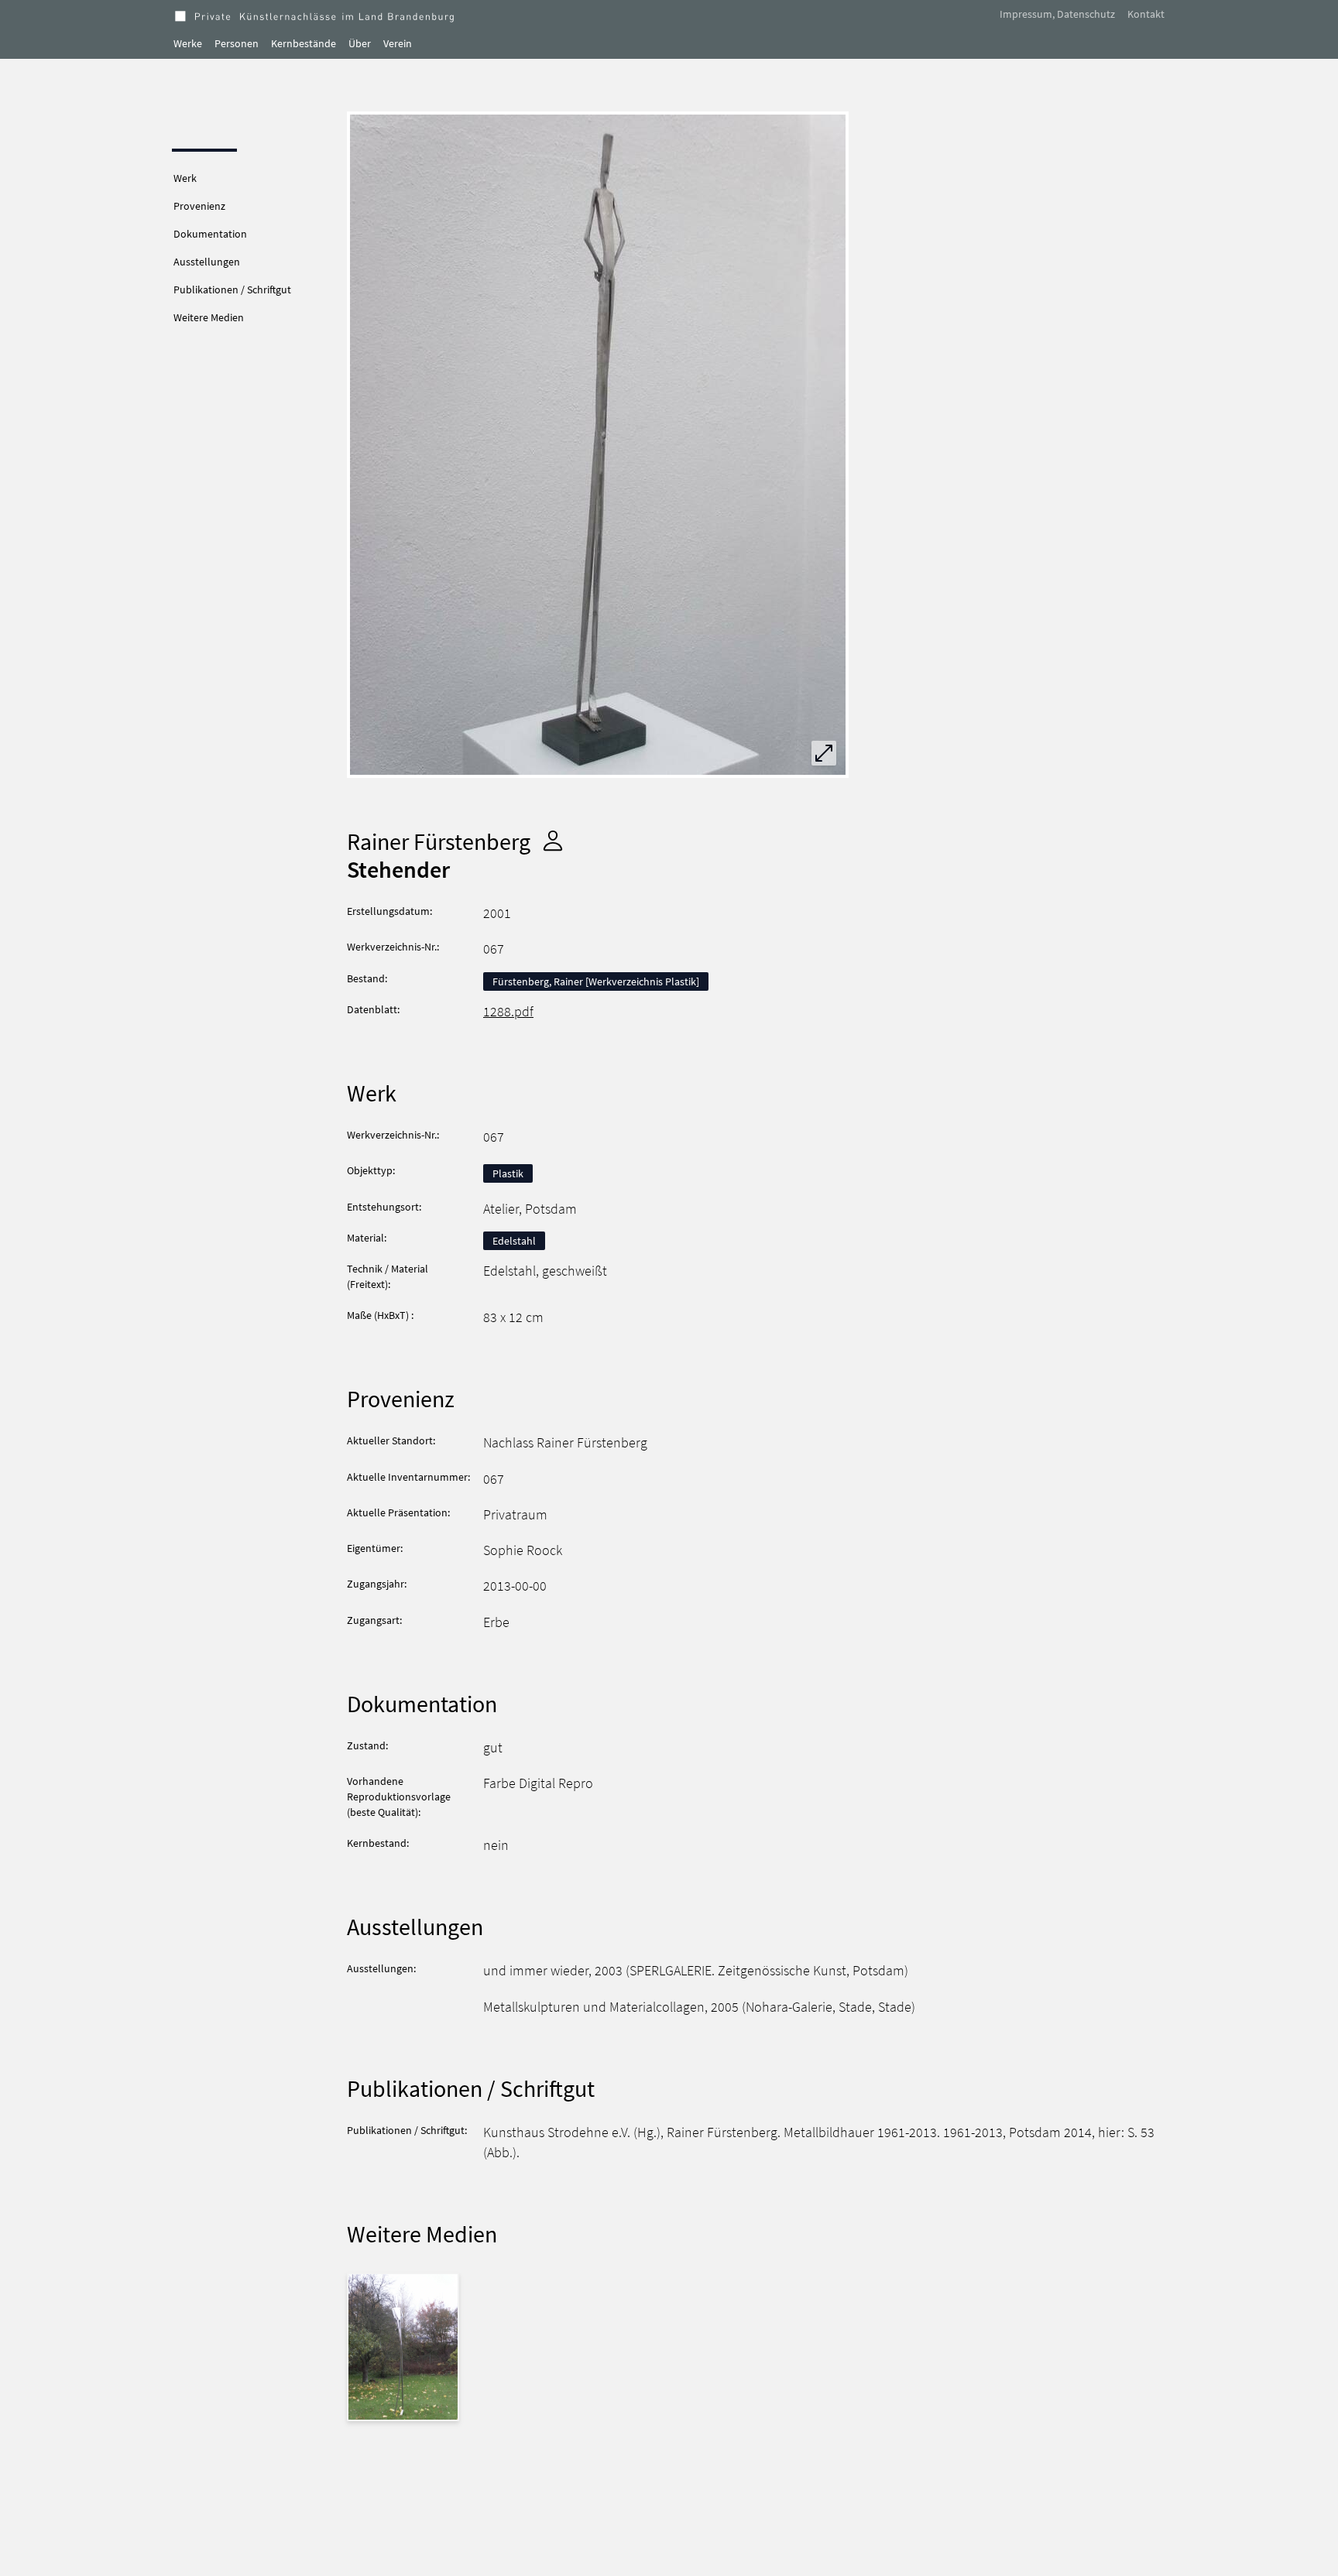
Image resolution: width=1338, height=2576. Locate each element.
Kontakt (1146, 14)
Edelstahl (514, 1241)
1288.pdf (508, 1012)
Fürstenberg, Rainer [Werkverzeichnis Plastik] (596, 981)
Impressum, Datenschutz (1057, 14)
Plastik (508, 1173)
